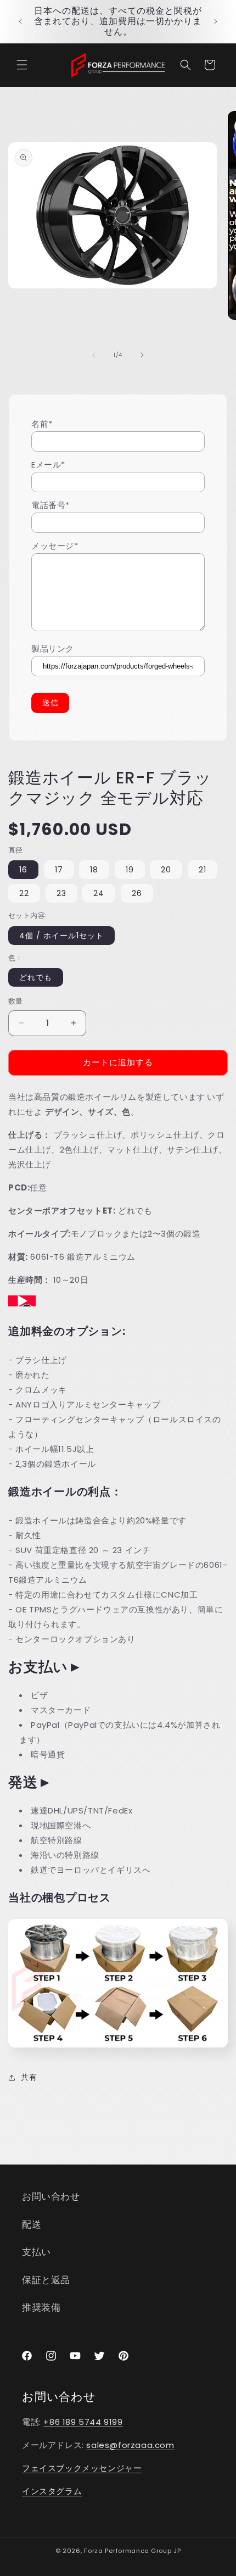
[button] (22, 65)
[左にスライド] (94, 355)
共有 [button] (29, 2077)
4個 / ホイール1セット (61, 936)
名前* (42, 424)
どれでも (36, 977)
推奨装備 (41, 2307)
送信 (50, 703)
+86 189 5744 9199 (83, 2422)
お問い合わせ (51, 2196)
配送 (32, 2224)
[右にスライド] (142, 355)
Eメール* (48, 464)
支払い (36, 2252)
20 (166, 870)
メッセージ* (55, 546)
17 (59, 870)
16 (23, 870)
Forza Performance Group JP (132, 2551)
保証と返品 (46, 2280)
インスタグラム (52, 2491)
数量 (16, 1001)
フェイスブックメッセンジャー (82, 2468)
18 (94, 870)
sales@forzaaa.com (130, 2445)
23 (61, 893)
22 (24, 893)
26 (137, 893)
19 (130, 870)
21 (203, 870)
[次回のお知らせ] (216, 21)
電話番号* (50, 505)
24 (99, 893)
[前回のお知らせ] (20, 21)
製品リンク (53, 649)
